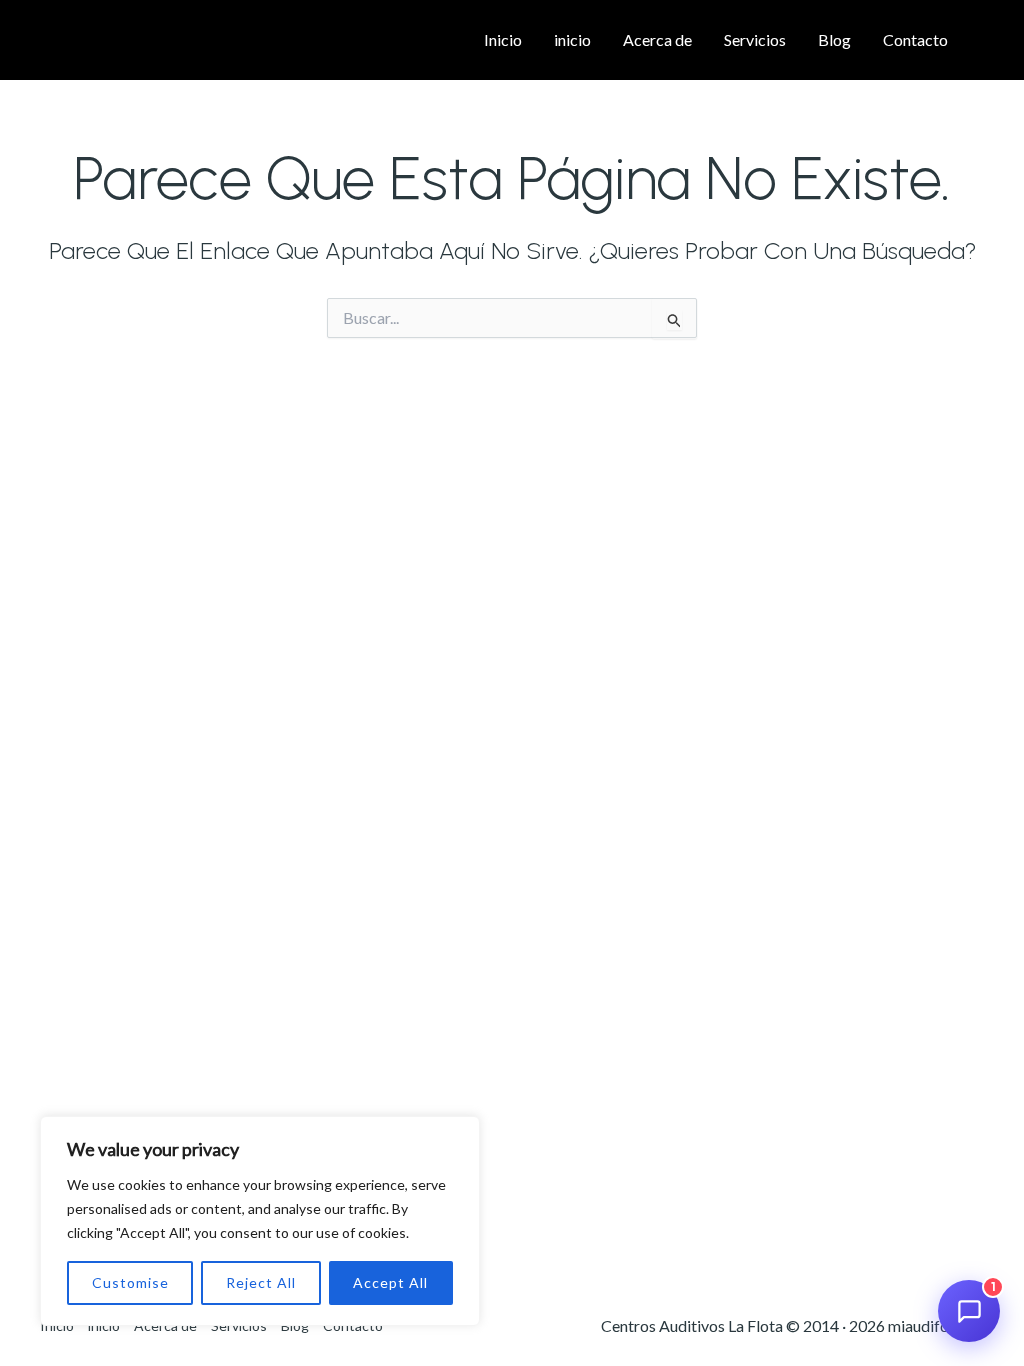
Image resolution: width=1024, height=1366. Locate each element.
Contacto (915, 39)
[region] (260, 1221)
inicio (572, 39)
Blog (834, 39)
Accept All (390, 1282)
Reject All (261, 1282)
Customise (130, 1282)
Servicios (755, 39)
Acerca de (657, 39)
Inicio (503, 39)
